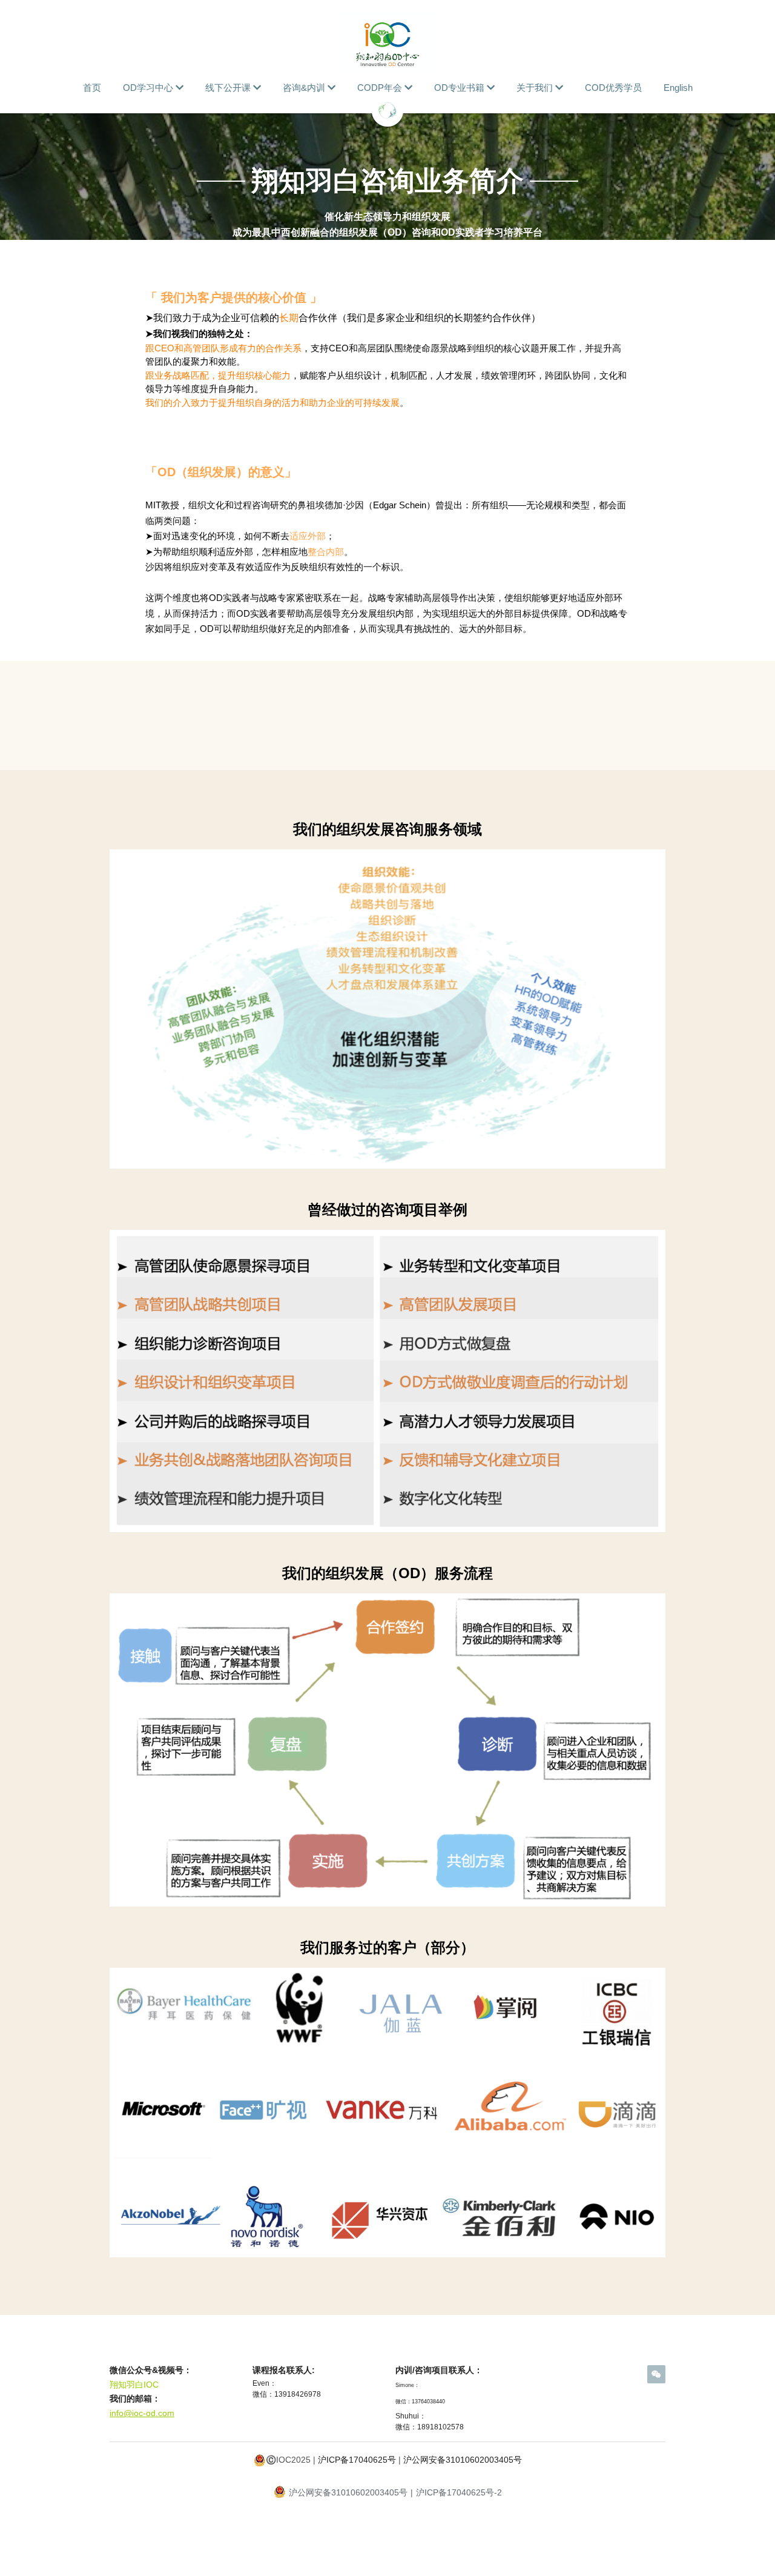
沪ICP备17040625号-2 (459, 2492)
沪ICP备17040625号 (357, 2460)
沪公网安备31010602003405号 (463, 2460)
